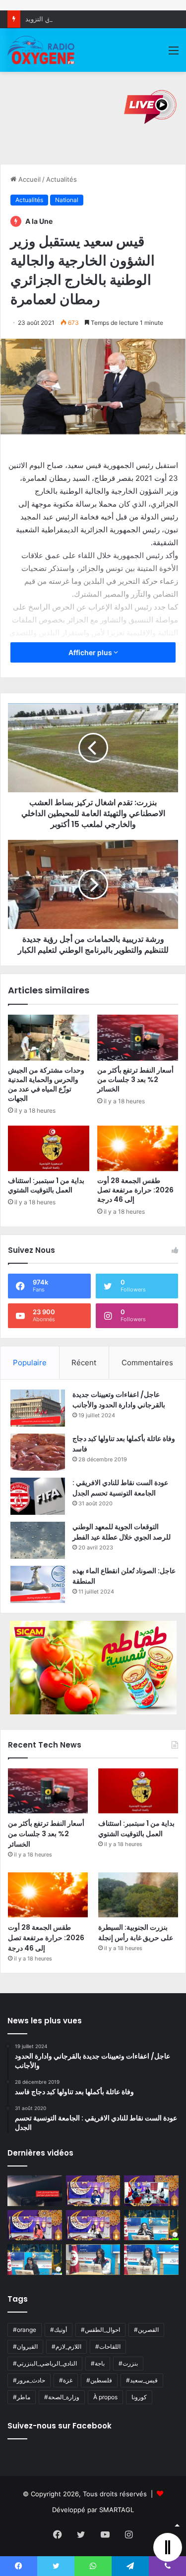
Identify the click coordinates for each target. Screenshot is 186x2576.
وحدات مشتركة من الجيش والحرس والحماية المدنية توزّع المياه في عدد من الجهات (46, 1084)
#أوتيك (59, 2330)
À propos (105, 2397)
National (67, 200)
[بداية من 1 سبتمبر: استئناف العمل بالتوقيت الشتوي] (49, 1148)
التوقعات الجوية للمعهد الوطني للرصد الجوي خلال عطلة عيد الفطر (122, 1532)
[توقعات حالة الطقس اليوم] (35, 2225)
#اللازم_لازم (66, 2346)
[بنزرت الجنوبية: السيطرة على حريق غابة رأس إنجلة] (138, 1895)
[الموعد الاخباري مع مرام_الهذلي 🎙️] (93, 2225)
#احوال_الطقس (100, 2330)
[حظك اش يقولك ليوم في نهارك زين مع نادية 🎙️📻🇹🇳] (35, 2260)
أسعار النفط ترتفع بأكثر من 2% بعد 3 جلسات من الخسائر (135, 1080)
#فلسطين (99, 2380)
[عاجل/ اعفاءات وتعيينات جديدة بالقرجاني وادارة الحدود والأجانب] (38, 1408)
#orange (25, 2330)
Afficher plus (91, 652)
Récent (84, 1363)
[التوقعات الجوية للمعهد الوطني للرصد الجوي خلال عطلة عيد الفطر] (38, 1540)
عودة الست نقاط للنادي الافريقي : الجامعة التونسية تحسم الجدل (120, 1488)
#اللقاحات (108, 2346)
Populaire (30, 1363)
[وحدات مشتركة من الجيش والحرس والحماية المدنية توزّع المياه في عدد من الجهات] (49, 1037)
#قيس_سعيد (142, 2380)
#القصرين (146, 2330)
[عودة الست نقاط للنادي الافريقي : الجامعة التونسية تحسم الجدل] (38, 1496)
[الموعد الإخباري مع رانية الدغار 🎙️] (93, 2191)
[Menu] (174, 54)
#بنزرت (128, 2363)
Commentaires (147, 1363)
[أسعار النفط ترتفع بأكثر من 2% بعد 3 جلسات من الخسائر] (138, 1037)
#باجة (98, 2363)
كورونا (139, 2397)
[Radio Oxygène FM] (42, 50)
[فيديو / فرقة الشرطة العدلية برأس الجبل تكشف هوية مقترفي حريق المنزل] (35, 2191)
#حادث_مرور (29, 2380)
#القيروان (25, 2346)
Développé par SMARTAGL (93, 2510)
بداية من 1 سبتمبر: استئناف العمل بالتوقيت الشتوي (46, 1185)
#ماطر (22, 2397)
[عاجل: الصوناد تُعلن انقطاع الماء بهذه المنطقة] (38, 1584)
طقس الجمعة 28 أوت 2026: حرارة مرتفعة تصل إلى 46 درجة (135, 1190)
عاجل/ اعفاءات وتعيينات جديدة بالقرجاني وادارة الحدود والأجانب (119, 1400)
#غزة (66, 2380)
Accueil (29, 179)
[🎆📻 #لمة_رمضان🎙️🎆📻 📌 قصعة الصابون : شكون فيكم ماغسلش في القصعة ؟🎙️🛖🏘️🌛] (151, 2191)
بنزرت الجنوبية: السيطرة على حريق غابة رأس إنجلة (136, 1932)
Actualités (62, 179)
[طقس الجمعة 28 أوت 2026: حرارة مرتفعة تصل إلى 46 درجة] (138, 1148)
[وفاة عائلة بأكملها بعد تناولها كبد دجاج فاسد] (38, 1452)
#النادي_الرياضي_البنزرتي (45, 2363)
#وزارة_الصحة (62, 2397)
